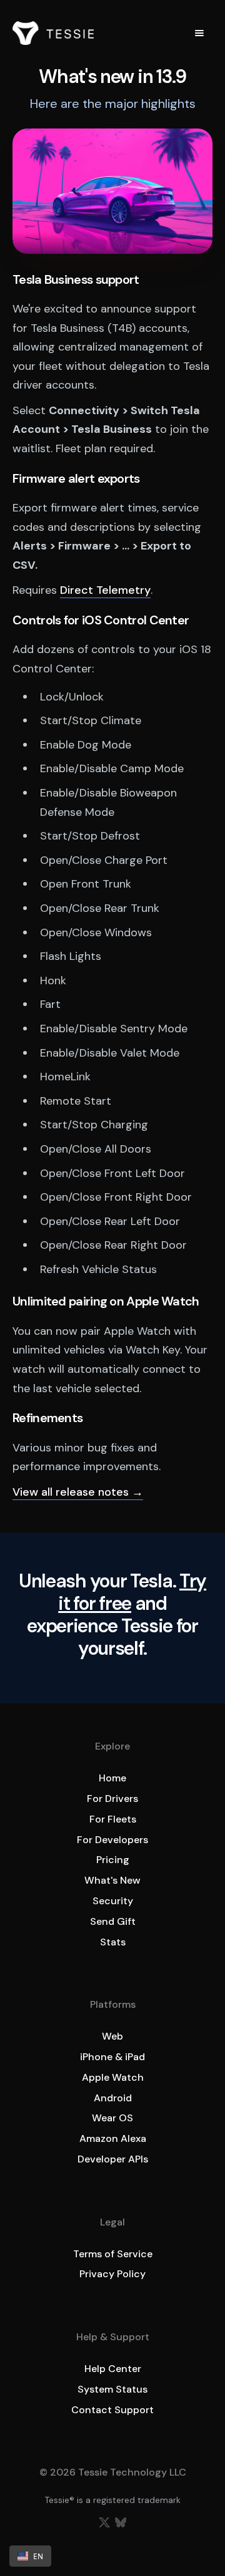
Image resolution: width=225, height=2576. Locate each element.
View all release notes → (78, 1492)
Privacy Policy (112, 2274)
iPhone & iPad (112, 2057)
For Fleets (113, 1819)
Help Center (113, 2369)
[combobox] (30, 2556)
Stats (113, 1942)
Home (112, 1778)
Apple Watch (113, 2077)
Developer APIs (113, 2159)
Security (113, 1901)
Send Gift (113, 1921)
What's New (112, 1880)
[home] (53, 33)
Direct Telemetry (105, 590)
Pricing (113, 1860)
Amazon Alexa (113, 2138)
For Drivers (112, 1799)
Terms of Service (113, 2254)
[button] (199, 33)
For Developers (112, 1840)
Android (113, 2098)
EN (38, 2556)
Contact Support (112, 2410)
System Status (112, 2389)
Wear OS (112, 2118)
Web (112, 2036)
